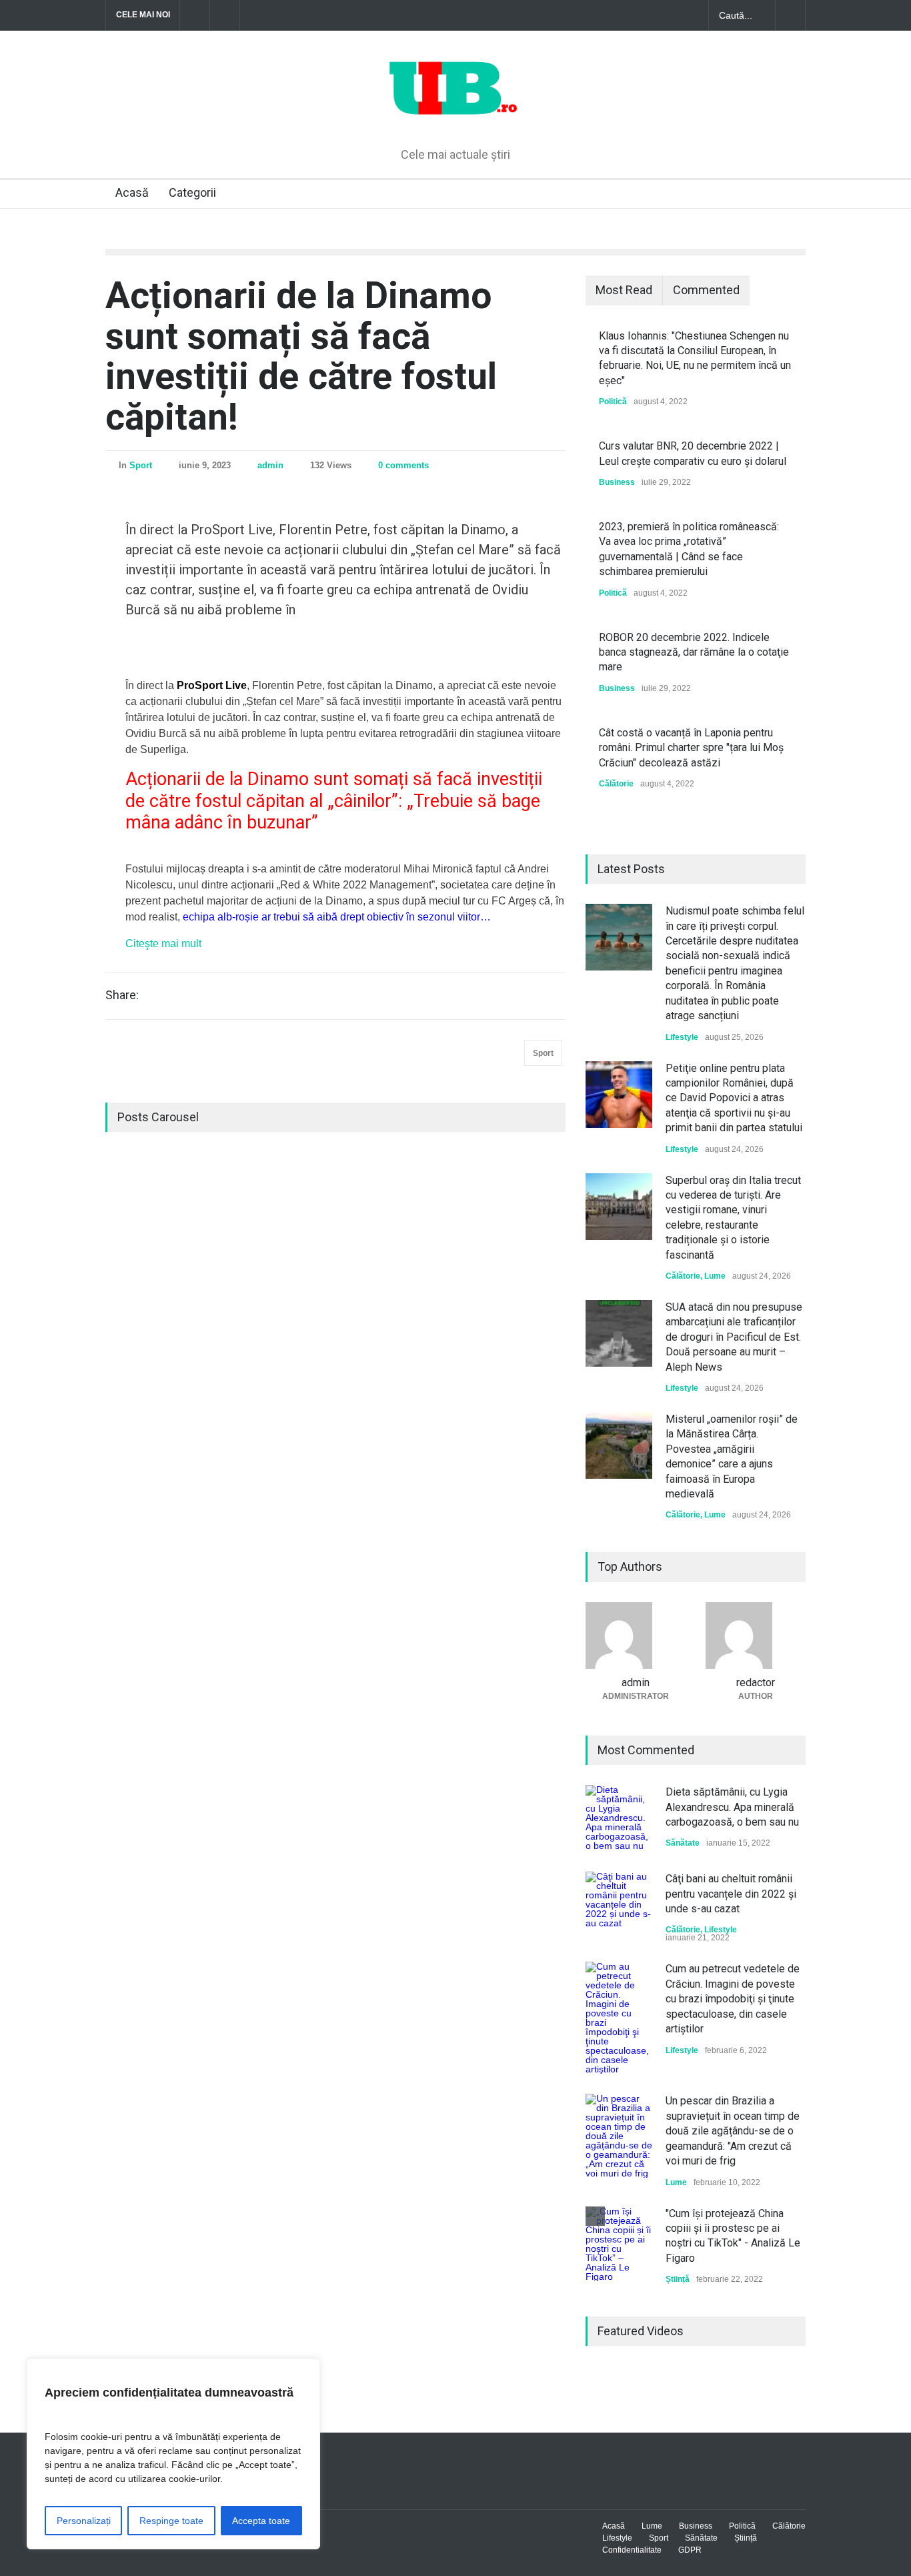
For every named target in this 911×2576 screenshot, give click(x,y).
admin (270, 465)
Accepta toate (261, 2521)
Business (617, 482)
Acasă (132, 192)
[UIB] (456, 115)
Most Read (624, 290)
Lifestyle (682, 1037)
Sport (141, 465)
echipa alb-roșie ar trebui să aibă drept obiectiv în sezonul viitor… (337, 917)
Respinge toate (171, 2521)
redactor (756, 1683)
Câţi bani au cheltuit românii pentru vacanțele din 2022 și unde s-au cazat (731, 1894)
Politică (613, 402)
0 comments (403, 465)
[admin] (636, 1636)
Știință (678, 2279)
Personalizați (84, 2521)
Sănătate (683, 1843)
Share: (122, 995)
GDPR (690, 2550)
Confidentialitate (632, 2550)
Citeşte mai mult (163, 943)
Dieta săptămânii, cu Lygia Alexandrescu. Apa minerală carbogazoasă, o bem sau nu (732, 1807)
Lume (715, 1276)
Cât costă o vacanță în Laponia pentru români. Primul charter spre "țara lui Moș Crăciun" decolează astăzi (691, 748)
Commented (706, 290)
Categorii (192, 192)
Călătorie (616, 784)
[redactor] (756, 1636)
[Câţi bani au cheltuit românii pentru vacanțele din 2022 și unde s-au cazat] (619, 1905)
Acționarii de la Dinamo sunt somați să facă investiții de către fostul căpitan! (301, 356)
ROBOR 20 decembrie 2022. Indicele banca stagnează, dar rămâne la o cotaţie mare (694, 652)
